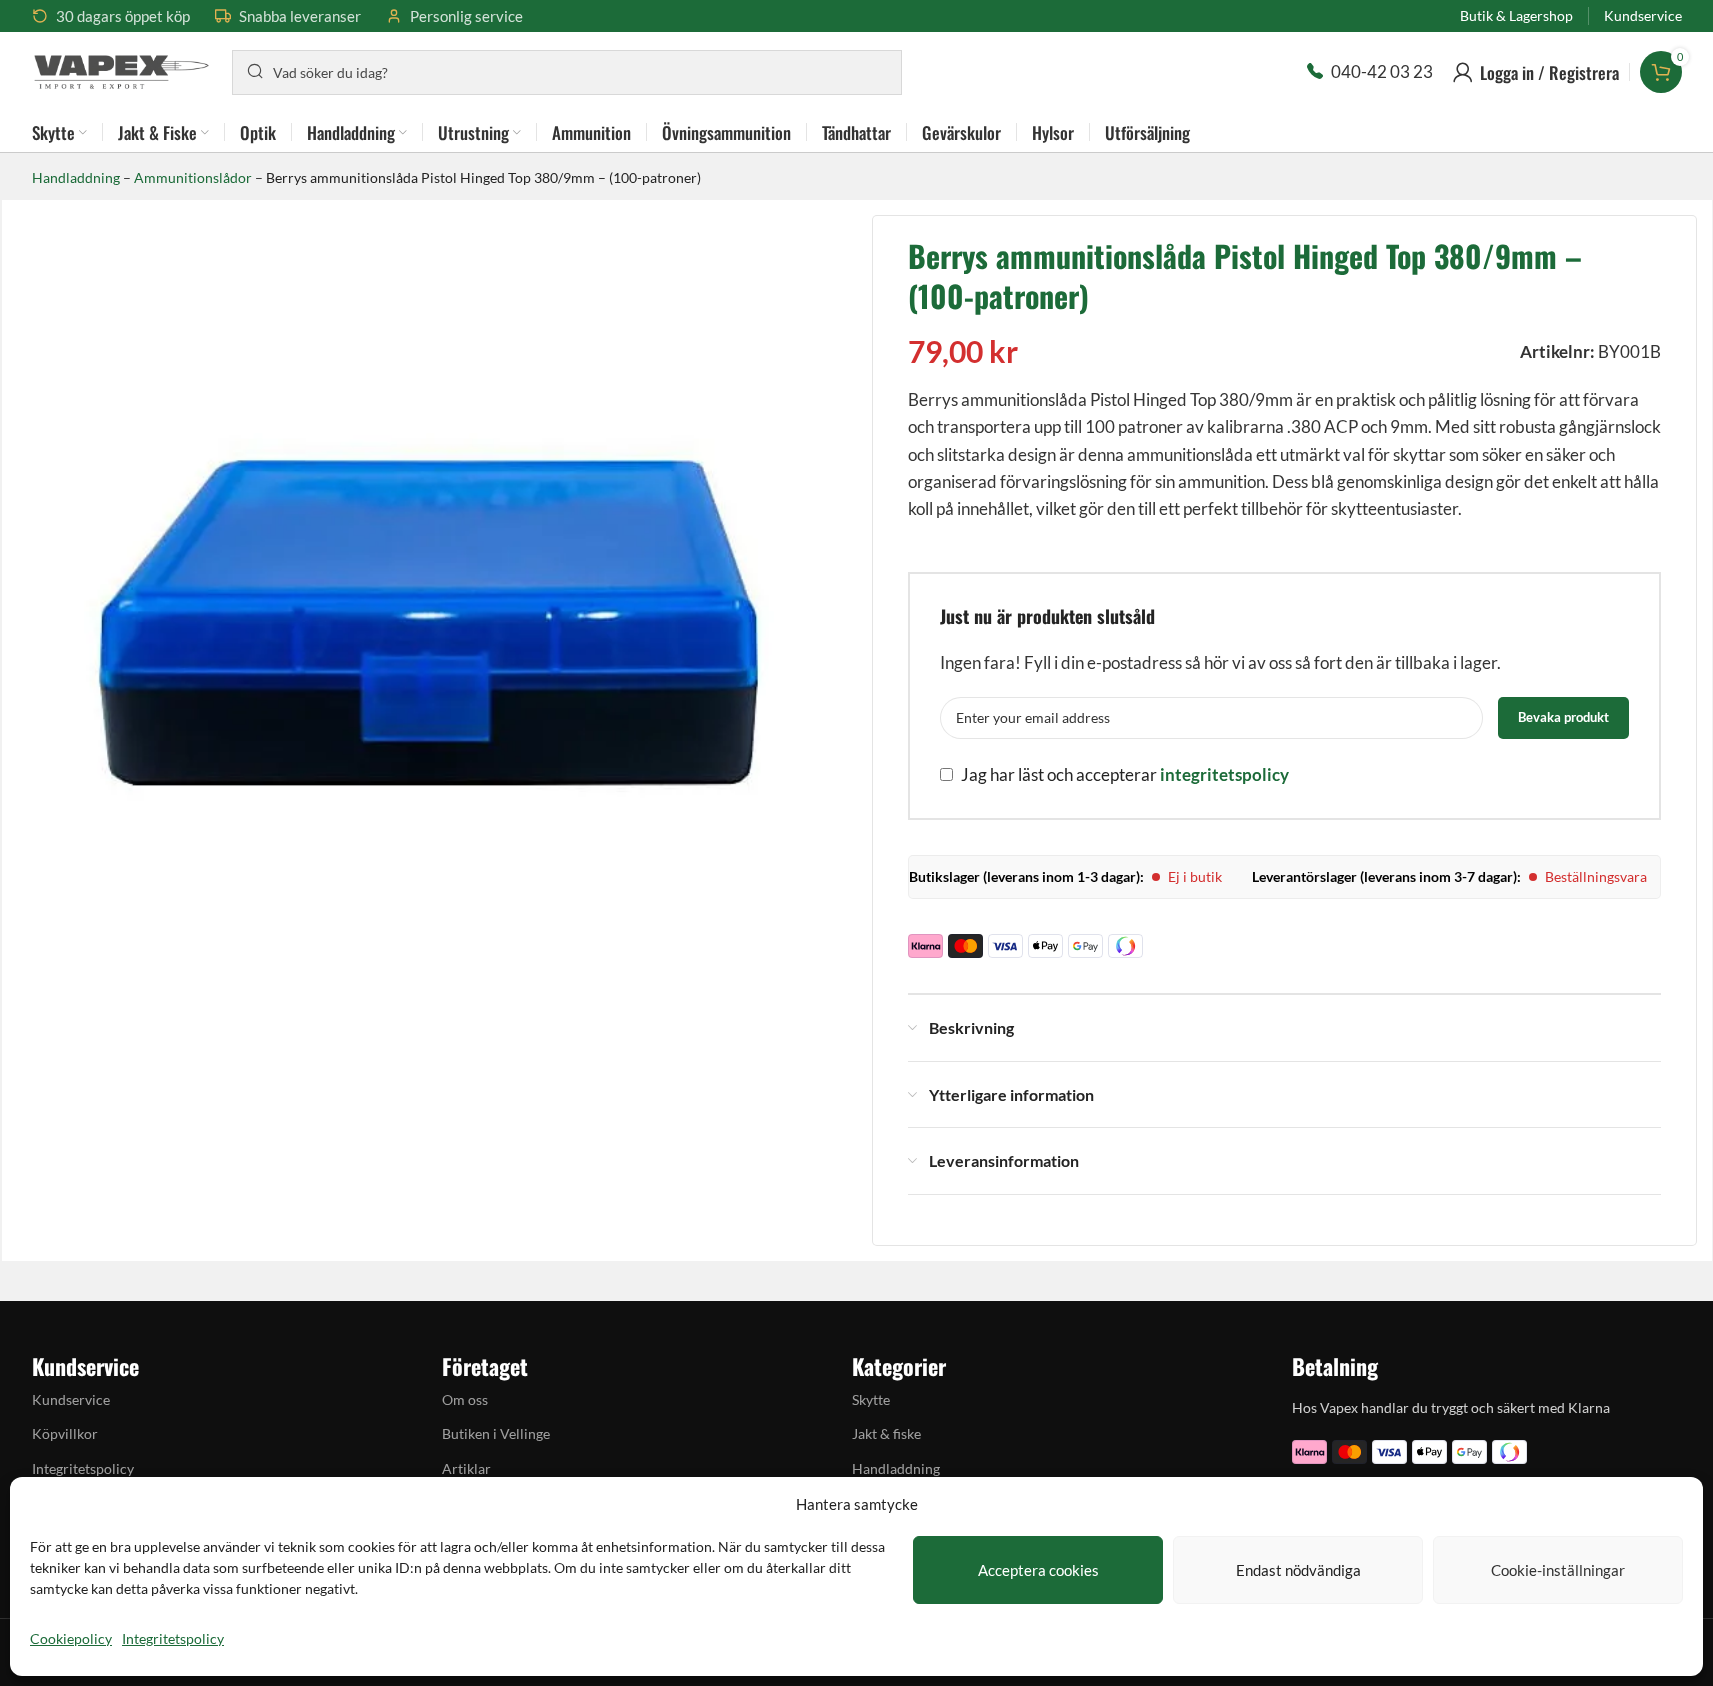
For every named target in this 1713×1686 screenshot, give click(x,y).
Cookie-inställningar (1558, 1570)
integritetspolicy (1224, 774)
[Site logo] (122, 69)
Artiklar (466, 1468)
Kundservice (71, 1399)
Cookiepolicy (71, 1638)
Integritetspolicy (173, 1638)
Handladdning (76, 177)
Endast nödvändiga (1298, 1570)
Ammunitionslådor (193, 177)
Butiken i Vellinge (496, 1433)
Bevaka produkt (1563, 717)
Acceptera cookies (1038, 1570)
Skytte (871, 1399)
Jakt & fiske (886, 1433)
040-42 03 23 (1382, 71)
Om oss (465, 1399)
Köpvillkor (65, 1433)
